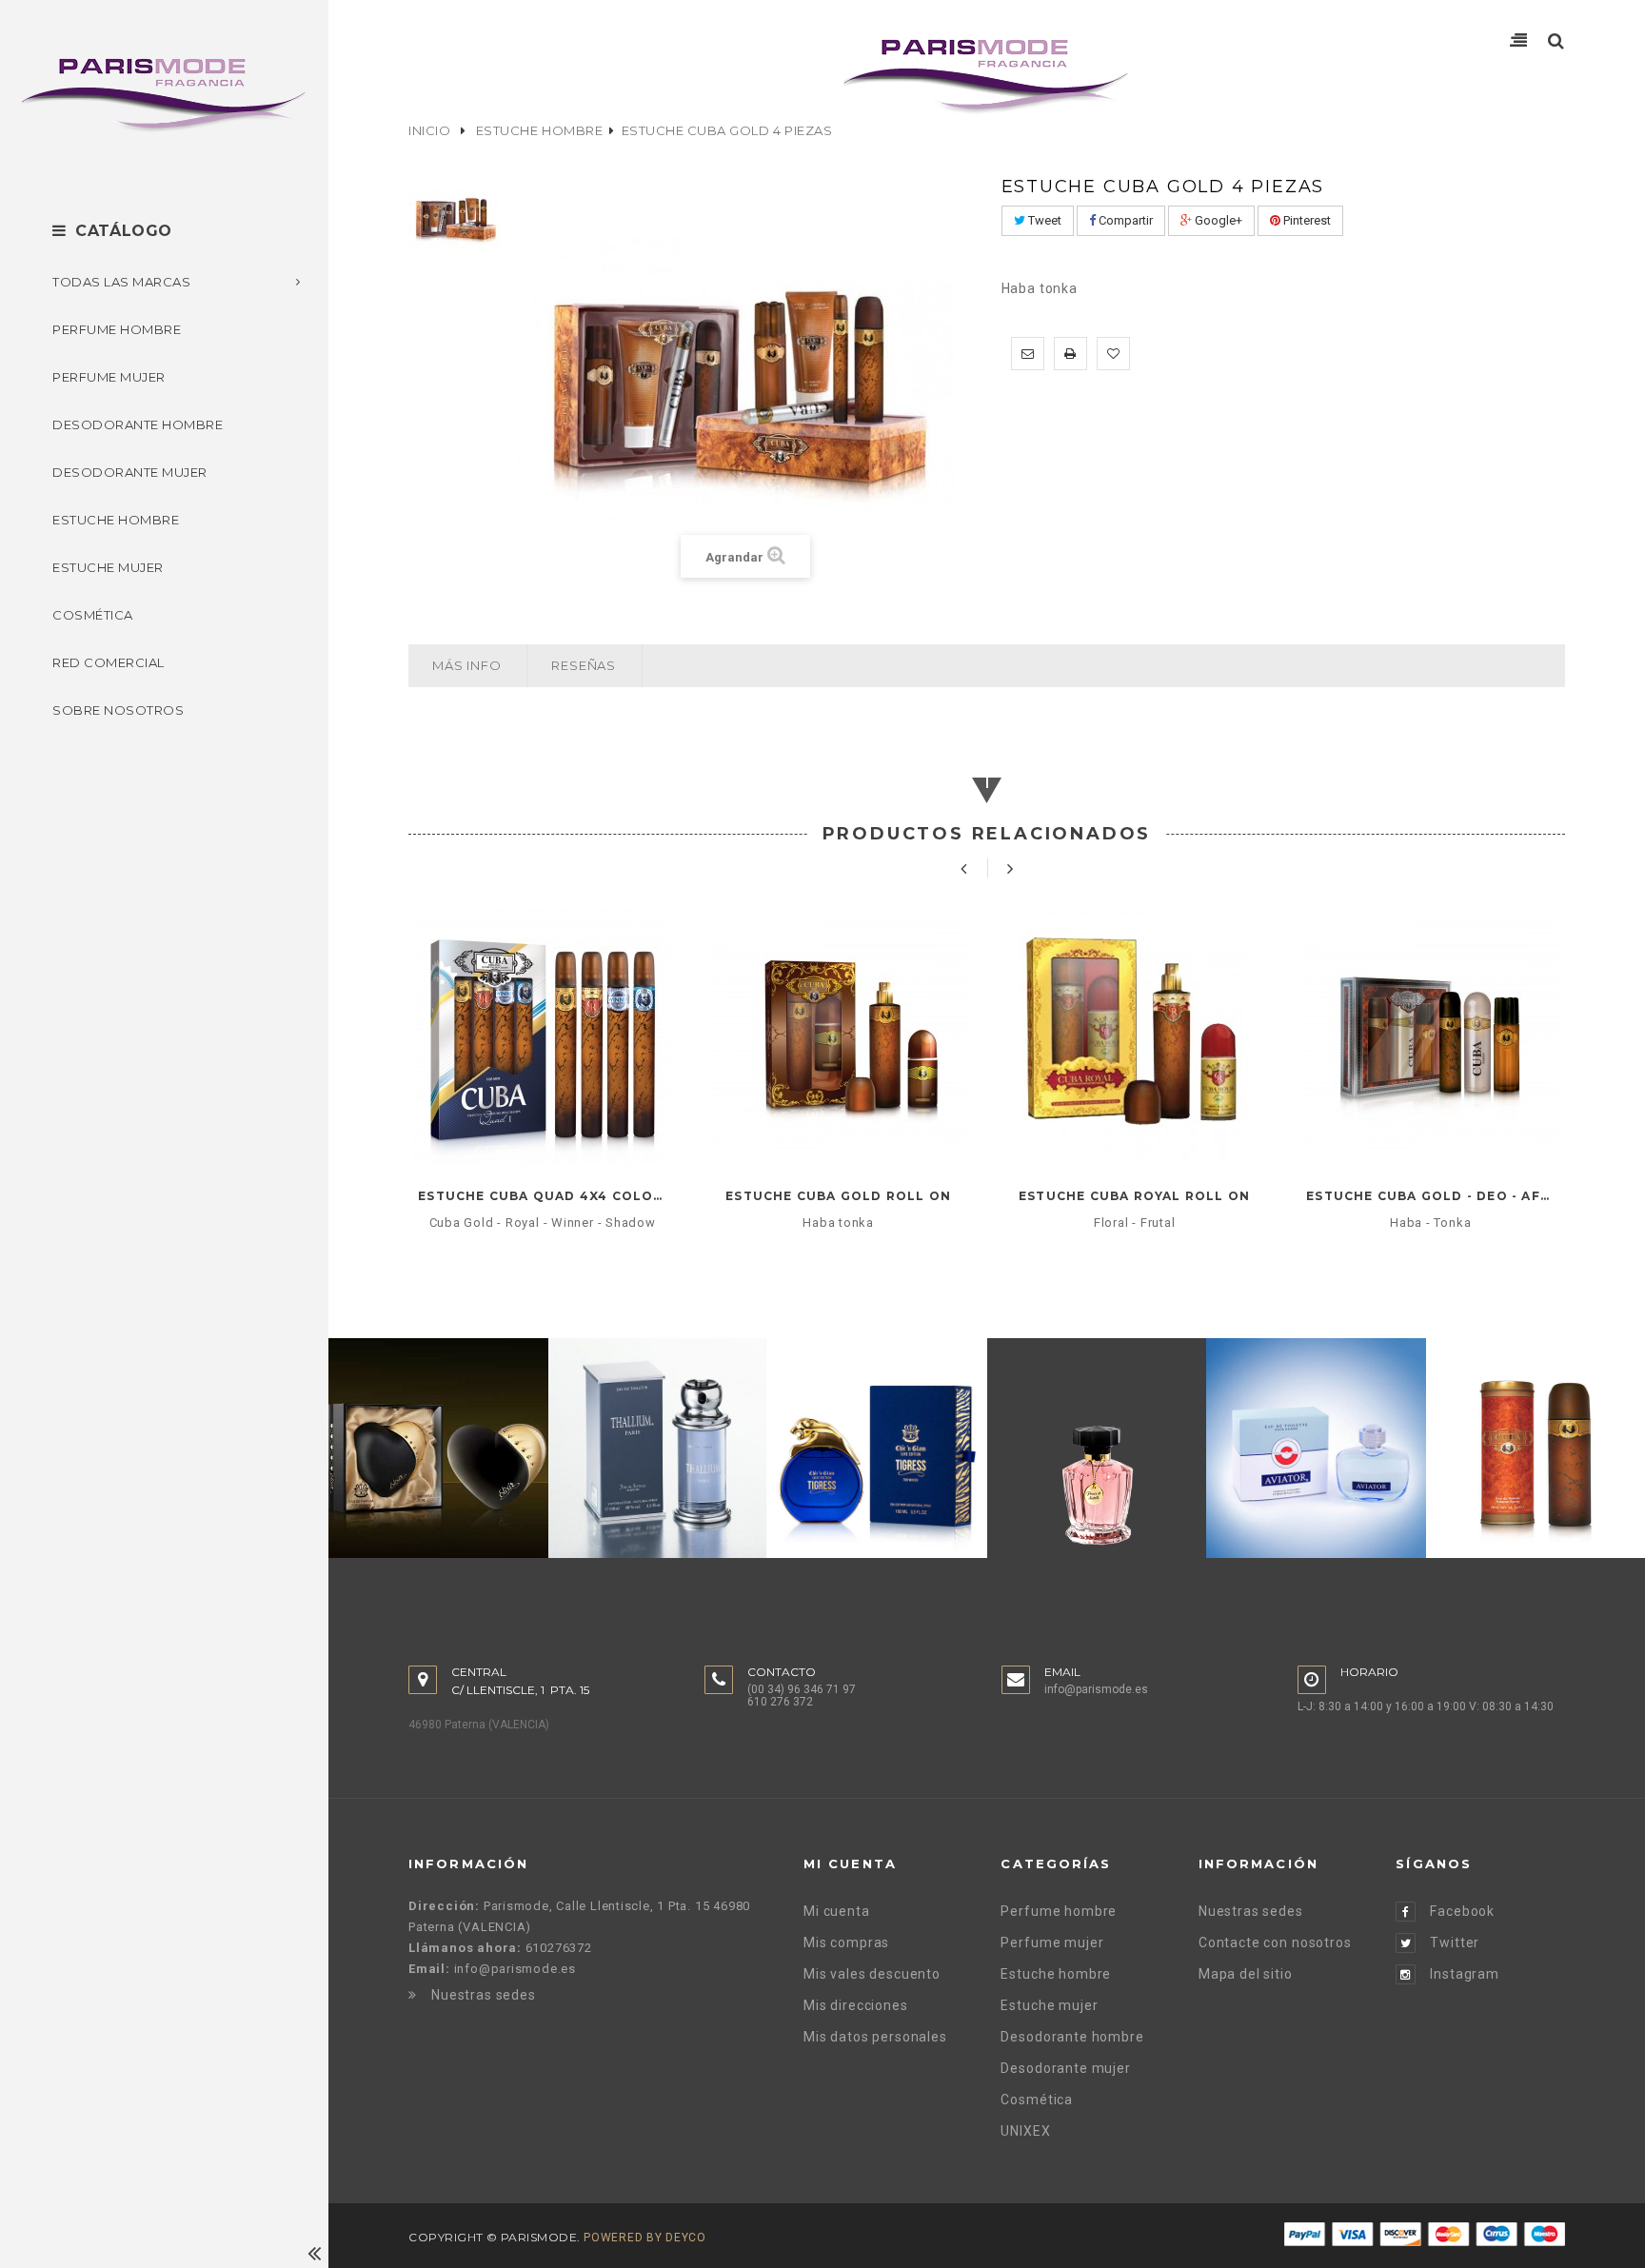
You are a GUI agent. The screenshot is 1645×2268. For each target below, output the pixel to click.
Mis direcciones (856, 2005)
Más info (466, 665)
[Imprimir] (1070, 354)
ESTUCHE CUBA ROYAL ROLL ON (1134, 1196)
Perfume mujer (1052, 1943)
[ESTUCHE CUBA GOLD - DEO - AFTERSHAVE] (1430, 1036)
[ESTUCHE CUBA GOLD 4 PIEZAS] (456, 217)
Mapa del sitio (1246, 1974)
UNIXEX (1025, 2131)
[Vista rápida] (542, 1129)
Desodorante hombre (1072, 2037)
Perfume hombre (1059, 1911)
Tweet (1043, 220)
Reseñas (583, 665)
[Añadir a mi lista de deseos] (1113, 354)
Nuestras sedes (484, 1995)
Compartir (1124, 220)
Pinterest (1306, 220)
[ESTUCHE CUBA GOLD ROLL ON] (838, 1036)
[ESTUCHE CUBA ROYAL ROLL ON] (1134, 1036)
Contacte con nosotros (1275, 1943)
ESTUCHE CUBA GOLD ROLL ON (838, 1196)
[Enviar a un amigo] (1028, 354)
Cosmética (1037, 2100)
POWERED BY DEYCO (645, 2238)
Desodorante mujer (1065, 2068)
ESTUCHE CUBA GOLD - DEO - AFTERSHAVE (1430, 1196)
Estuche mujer (1049, 2005)
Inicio (429, 130)
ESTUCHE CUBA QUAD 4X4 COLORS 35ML (542, 1196)
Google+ (1217, 220)
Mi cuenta (837, 1911)
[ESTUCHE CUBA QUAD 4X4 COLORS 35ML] (542, 1036)
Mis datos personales (875, 2037)
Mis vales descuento (872, 1974)
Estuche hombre (539, 130)
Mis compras (846, 1943)
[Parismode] (164, 95)
